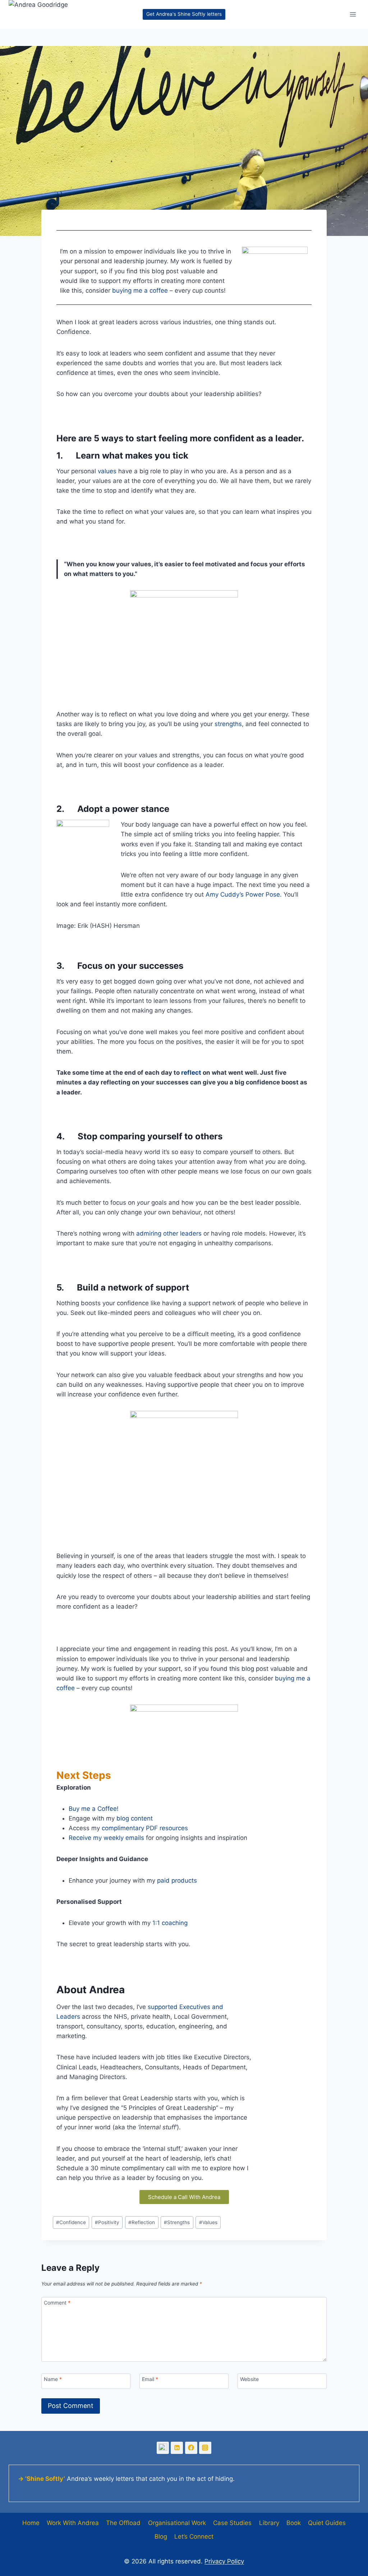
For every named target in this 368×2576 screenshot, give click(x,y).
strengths (228, 724)
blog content (135, 1818)
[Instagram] (205, 2448)
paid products (177, 1880)
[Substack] (163, 2448)
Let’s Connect (194, 2537)
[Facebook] (191, 2448)
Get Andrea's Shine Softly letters (184, 14)
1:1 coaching (170, 1923)
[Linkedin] (177, 2448)
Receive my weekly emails (106, 1838)
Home (31, 2523)
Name (53, 2379)
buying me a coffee (140, 290)
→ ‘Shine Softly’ (42, 2479)
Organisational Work (177, 2523)
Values (208, 2222)
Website (249, 2379)
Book (294, 2523)
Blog (161, 2537)
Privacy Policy (224, 2561)
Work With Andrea (73, 2523)
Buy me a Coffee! (94, 1809)
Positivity (107, 2222)
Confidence (71, 2222)
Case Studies (232, 2523)
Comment (57, 2303)
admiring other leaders (169, 1233)
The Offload (123, 2523)
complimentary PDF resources (145, 1828)
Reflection (142, 2222)
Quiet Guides (327, 2523)
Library (269, 2523)
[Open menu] (353, 14)
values (107, 471)
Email (150, 2379)
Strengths (177, 2222)
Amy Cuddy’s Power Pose (243, 894)
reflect (191, 1073)
